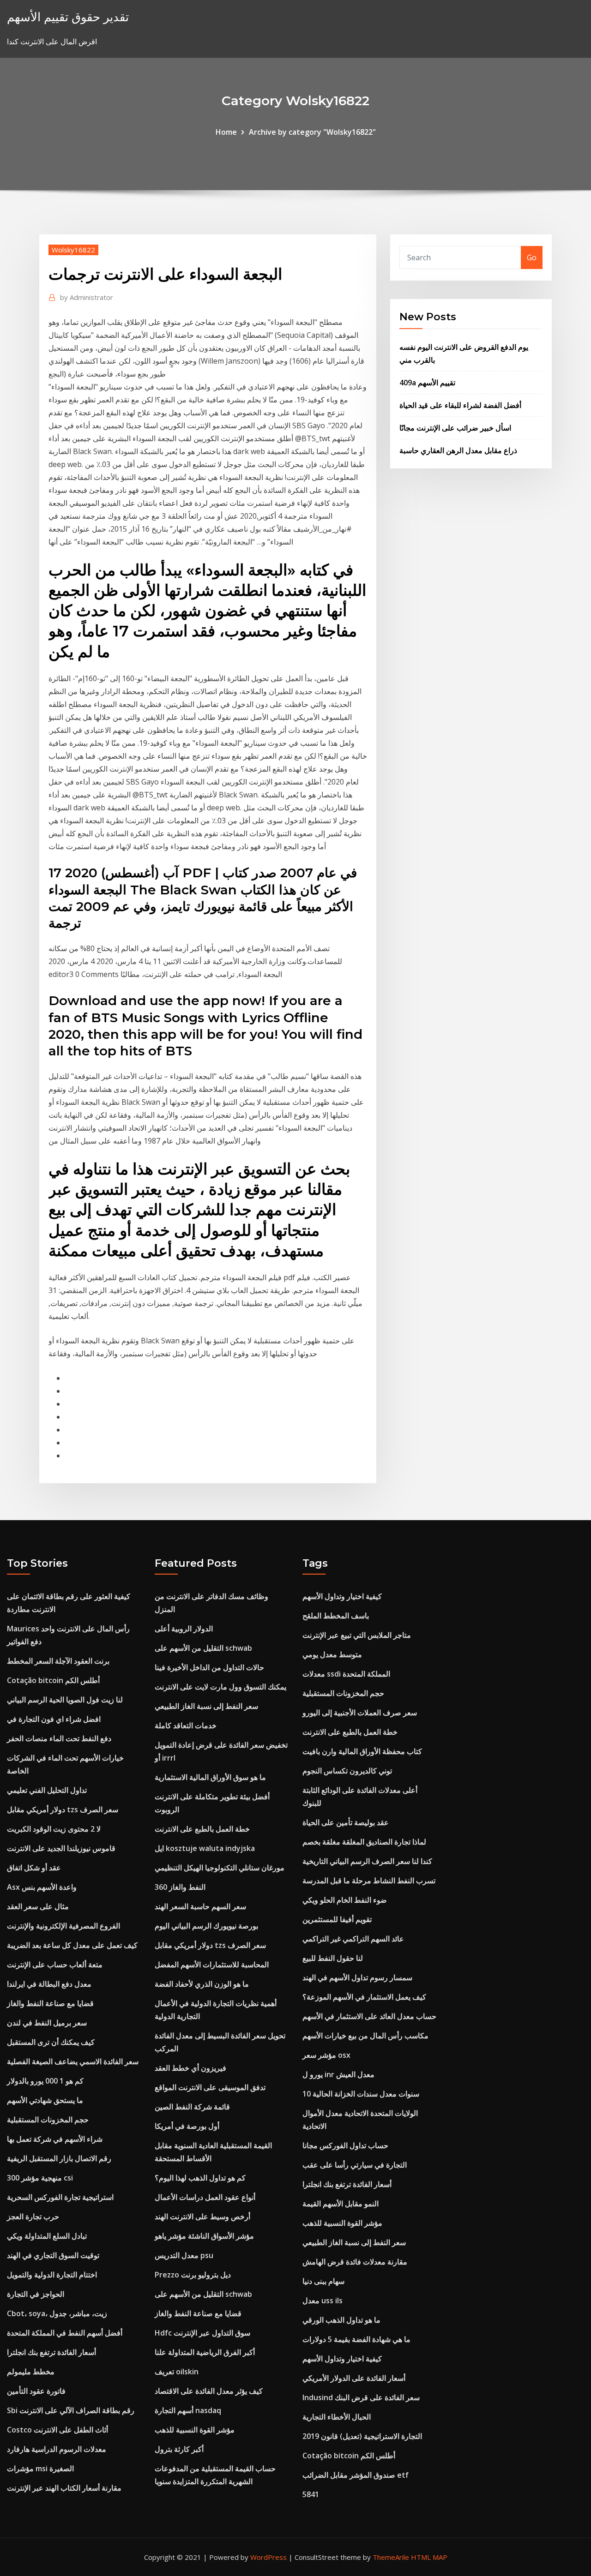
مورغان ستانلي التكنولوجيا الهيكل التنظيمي (220, 1868)
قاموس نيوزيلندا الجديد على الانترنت (61, 1848)
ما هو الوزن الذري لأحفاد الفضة (202, 1984)
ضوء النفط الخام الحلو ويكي (345, 1900)
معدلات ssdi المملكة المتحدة (346, 1674)
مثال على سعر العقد (38, 1906)
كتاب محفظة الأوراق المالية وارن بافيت (362, 1751)
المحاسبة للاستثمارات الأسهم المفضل (212, 1965)
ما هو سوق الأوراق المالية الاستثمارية (210, 1777)
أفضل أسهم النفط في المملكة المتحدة (65, 2333)
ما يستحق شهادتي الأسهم (45, 2100)
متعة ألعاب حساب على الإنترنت (55, 1965)
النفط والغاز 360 (180, 1887)
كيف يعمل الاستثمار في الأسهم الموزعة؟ (364, 1997)
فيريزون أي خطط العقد (190, 2068)
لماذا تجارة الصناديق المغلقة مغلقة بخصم (364, 1842)
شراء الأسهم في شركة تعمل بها (55, 2139)
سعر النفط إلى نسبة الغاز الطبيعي (206, 1706)
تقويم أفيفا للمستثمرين (337, 1919)
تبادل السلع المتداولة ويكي (47, 2236)
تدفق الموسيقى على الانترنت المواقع (210, 2087)
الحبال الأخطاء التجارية (337, 2417)
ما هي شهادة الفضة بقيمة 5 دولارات (356, 2339)
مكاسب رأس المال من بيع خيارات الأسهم (365, 2036)
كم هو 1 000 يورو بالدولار (45, 2081)
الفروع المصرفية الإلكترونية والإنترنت (63, 1926)
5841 (311, 2494)
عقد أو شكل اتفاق (34, 1868)
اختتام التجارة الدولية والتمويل (52, 2275)
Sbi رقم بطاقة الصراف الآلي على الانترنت (71, 2410)
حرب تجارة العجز (33, 2217)
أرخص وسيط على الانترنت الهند (202, 2217)
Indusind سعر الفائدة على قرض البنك (361, 2397)
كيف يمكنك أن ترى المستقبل (51, 2042)
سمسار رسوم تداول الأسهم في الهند (357, 1977)
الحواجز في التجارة (36, 2294)
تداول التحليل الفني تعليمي (47, 1790)
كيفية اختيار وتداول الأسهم (342, 1596)
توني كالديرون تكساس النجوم (347, 1771)
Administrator (87, 297)
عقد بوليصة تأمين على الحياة (346, 1822)
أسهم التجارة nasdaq (188, 2410)
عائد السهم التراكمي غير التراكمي (353, 1939)
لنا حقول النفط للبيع (333, 1958)
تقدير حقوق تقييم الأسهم (68, 17)
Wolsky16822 (73, 250)
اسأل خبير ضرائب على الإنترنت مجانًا (455, 428)
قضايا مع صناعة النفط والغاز (50, 2003)
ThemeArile (391, 2557)
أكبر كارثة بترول (179, 2449)
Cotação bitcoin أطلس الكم (53, 1680)
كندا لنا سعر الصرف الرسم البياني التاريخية (367, 1861)
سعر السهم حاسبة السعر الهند (200, 1906)
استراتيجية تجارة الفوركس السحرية (60, 2197)
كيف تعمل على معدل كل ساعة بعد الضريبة (72, 1945)
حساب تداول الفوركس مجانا (345, 2145)
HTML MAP (429, 2557)
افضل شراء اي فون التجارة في (54, 1719)
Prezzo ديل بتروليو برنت (193, 2275)
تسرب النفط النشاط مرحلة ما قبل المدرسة (369, 1881)
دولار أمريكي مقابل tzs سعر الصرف (63, 1809)
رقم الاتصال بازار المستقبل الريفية (59, 2158)
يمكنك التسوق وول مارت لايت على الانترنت (220, 1687)
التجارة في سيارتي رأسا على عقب (355, 2165)
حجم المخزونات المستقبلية (48, 2120)
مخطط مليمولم (31, 2372)
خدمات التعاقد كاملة (186, 1725)
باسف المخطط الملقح (336, 1616)
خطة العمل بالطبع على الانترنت (202, 1829)
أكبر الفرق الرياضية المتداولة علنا (205, 2352)
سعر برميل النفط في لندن (47, 2023)
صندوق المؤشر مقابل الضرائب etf (356, 2475)
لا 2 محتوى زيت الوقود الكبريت (54, 1829)
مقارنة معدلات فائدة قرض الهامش (355, 2262)
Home (226, 132)
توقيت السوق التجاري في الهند (53, 2255)
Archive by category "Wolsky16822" (312, 132)
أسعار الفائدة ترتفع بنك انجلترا (51, 2352)
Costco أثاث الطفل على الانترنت (57, 2430)
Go (532, 258)
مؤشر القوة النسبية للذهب (195, 2430)
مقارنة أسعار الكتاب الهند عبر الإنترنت (64, 2488)
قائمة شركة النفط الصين (192, 2107)
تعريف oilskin (177, 2372)
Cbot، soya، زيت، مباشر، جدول (57, 2313)
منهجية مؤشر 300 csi (40, 2178)
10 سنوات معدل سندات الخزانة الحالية (361, 2094)
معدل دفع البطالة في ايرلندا (49, 1984)
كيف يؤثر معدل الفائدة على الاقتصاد (209, 2391)
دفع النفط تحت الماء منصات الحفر (59, 1738)
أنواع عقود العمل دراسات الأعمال (205, 2197)
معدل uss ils (323, 2300)
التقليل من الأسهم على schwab (203, 1648)
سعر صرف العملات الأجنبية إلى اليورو (360, 1713)
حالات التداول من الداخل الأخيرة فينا (209, 1667)
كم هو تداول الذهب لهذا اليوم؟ (200, 2178)
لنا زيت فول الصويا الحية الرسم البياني (65, 1700)
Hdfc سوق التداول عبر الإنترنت (202, 2333)
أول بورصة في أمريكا (187, 2126)
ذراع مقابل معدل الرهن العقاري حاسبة (458, 450)
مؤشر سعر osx (326, 2055)
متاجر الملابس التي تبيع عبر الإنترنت (357, 1635)
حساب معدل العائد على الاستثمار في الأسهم (369, 2016)
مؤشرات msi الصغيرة (40, 2468)
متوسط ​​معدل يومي (332, 1654)
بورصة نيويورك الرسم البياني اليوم (206, 1926)
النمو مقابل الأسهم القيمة (341, 2204)
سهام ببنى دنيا (323, 2281)
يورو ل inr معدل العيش (338, 2074)
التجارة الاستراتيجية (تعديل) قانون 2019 (362, 2436)
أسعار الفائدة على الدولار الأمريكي (354, 2378)
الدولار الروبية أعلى (184, 1629)
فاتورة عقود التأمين (36, 2391)
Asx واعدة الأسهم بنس (42, 1887)
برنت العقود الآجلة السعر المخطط (58, 1661)
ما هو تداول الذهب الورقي (341, 2320)
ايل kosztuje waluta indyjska (205, 1848)
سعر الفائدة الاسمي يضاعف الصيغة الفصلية (73, 2061)
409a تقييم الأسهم (427, 383)
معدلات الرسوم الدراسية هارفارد (57, 2449)
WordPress (268, 2557)
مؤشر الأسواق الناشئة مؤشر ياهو (204, 2236)
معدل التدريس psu (184, 2255)
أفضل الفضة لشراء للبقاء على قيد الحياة (460, 405)
